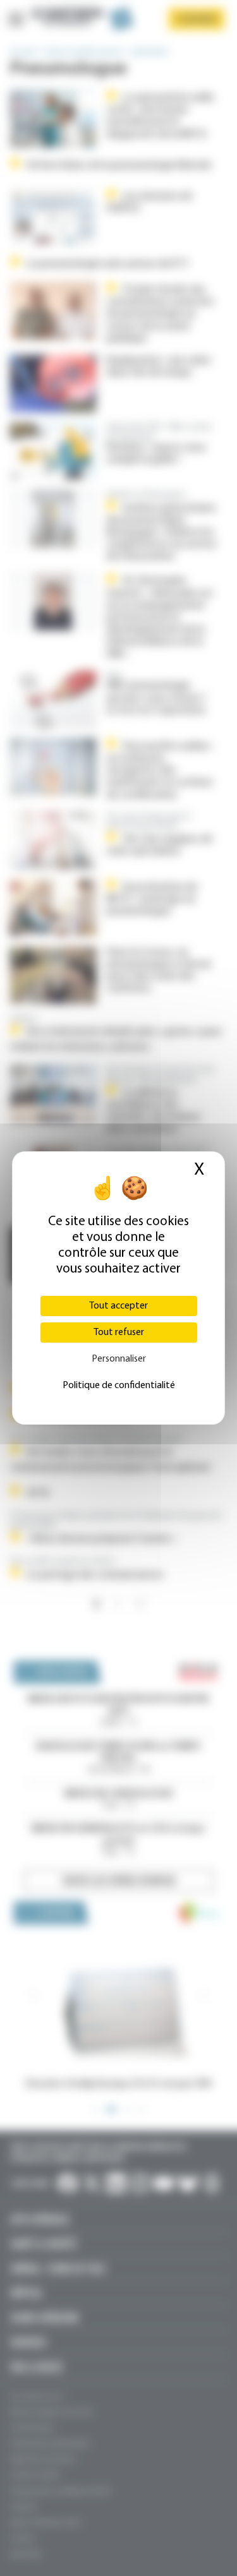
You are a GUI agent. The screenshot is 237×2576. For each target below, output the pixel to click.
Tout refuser (119, 1333)
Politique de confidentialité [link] (119, 1386)
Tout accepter (118, 1306)
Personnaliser (119, 1359)
